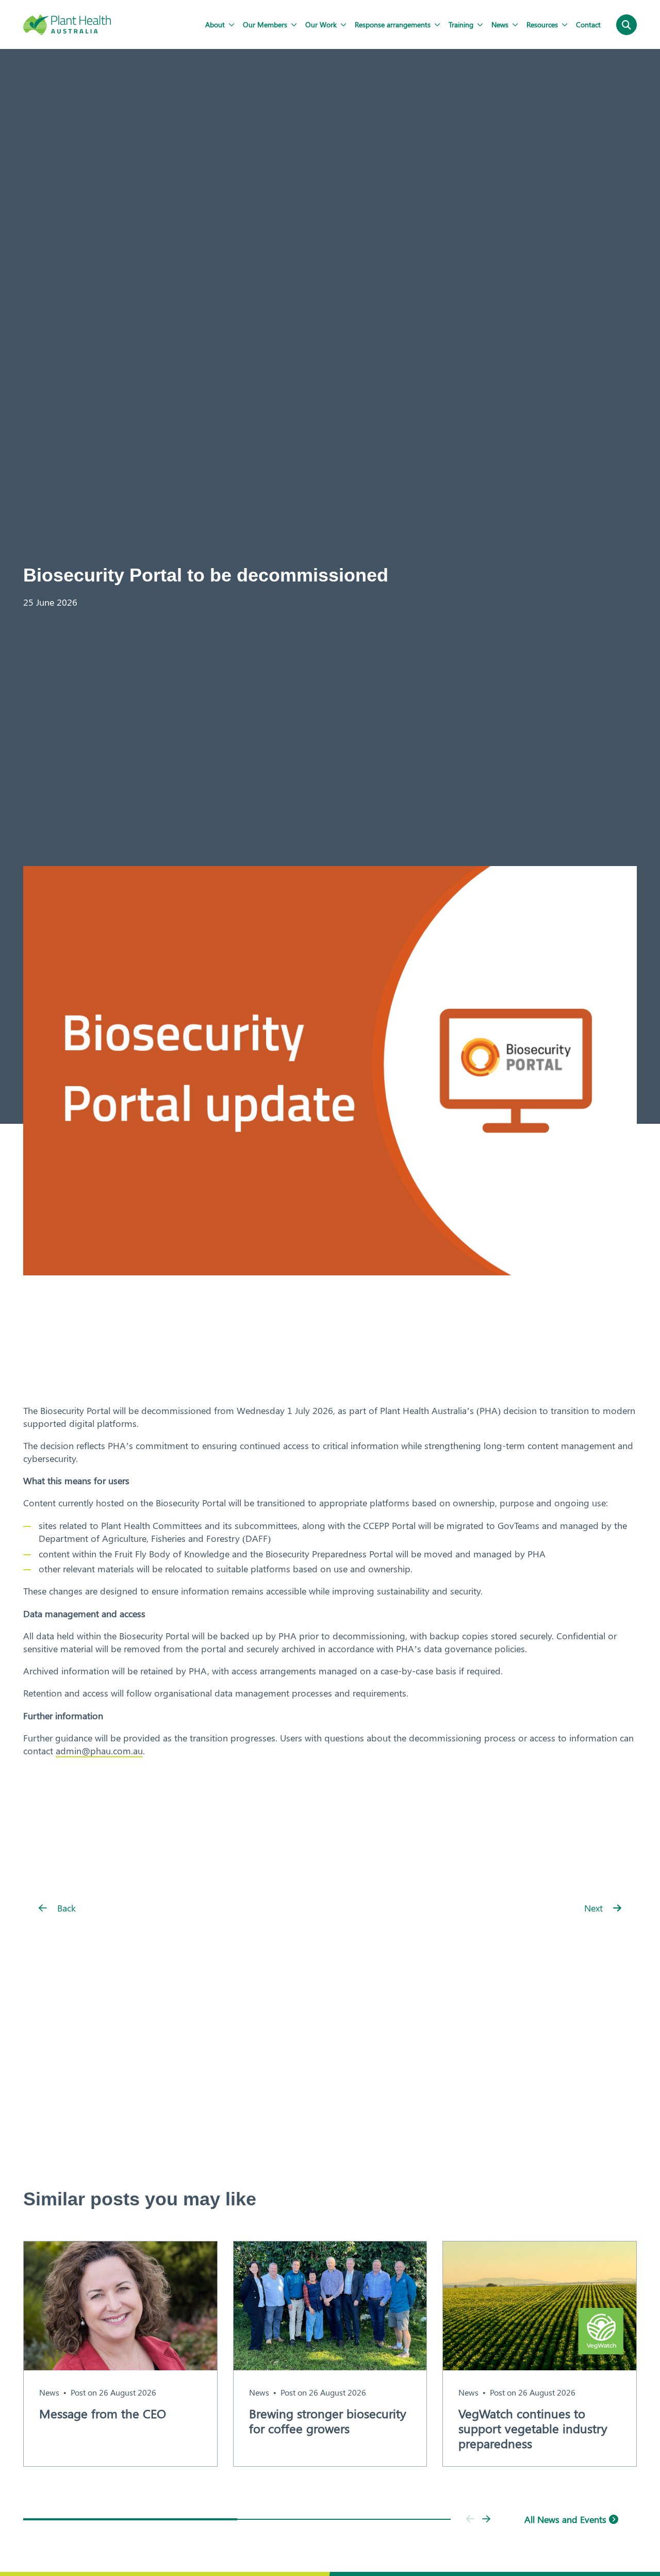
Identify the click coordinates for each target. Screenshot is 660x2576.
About (215, 24)
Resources (542, 24)
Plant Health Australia (67, 25)
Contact (588, 24)
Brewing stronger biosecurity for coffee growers (328, 2421)
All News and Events (567, 2519)
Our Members (265, 24)
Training (461, 24)
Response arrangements (393, 24)
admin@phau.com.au (99, 1751)
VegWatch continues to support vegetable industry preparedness (533, 2428)
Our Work (321, 24)
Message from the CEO (103, 2413)
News (500, 24)
